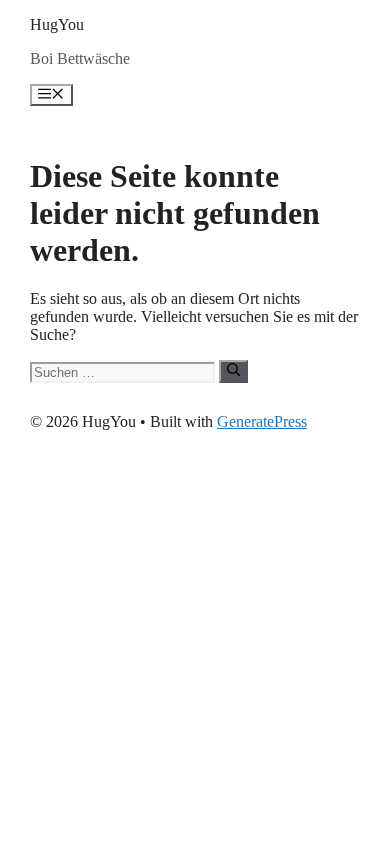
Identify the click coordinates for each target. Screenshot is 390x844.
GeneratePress (262, 421)
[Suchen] (233, 371)
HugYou (57, 24)
